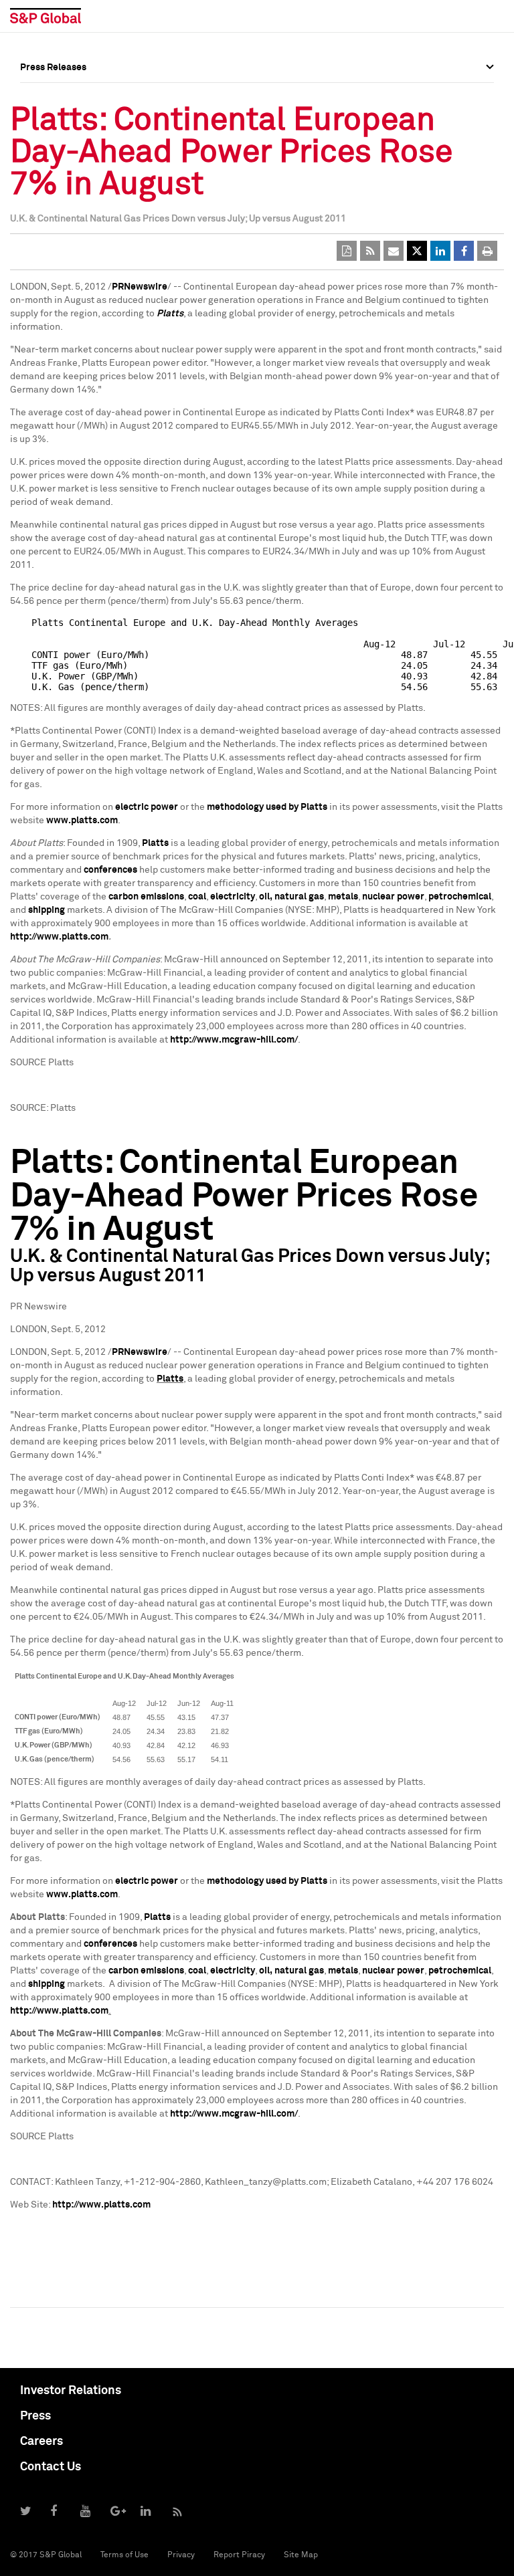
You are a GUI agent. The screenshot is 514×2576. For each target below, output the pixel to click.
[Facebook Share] (464, 251)
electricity (233, 897)
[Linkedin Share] (440, 251)
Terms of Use (124, 2555)
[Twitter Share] (417, 251)
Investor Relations (71, 2391)
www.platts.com (82, 821)
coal (197, 897)
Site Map (301, 2555)
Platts (170, 314)
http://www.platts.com (59, 937)
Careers (41, 2442)
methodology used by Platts (267, 807)
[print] (487, 251)
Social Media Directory (70, 185)
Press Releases (53, 126)
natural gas (299, 897)
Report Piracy (239, 2555)
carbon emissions (146, 897)
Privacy (181, 2555)
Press (35, 2416)
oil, (266, 897)
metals (343, 897)
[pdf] (347, 251)
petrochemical (460, 897)
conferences (110, 870)
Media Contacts (54, 156)
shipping (47, 910)
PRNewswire (140, 287)
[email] (394, 251)
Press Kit (40, 215)
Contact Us (51, 2467)
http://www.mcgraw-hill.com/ (234, 1040)
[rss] (370, 251)
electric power (147, 807)
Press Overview (54, 97)
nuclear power (393, 897)
